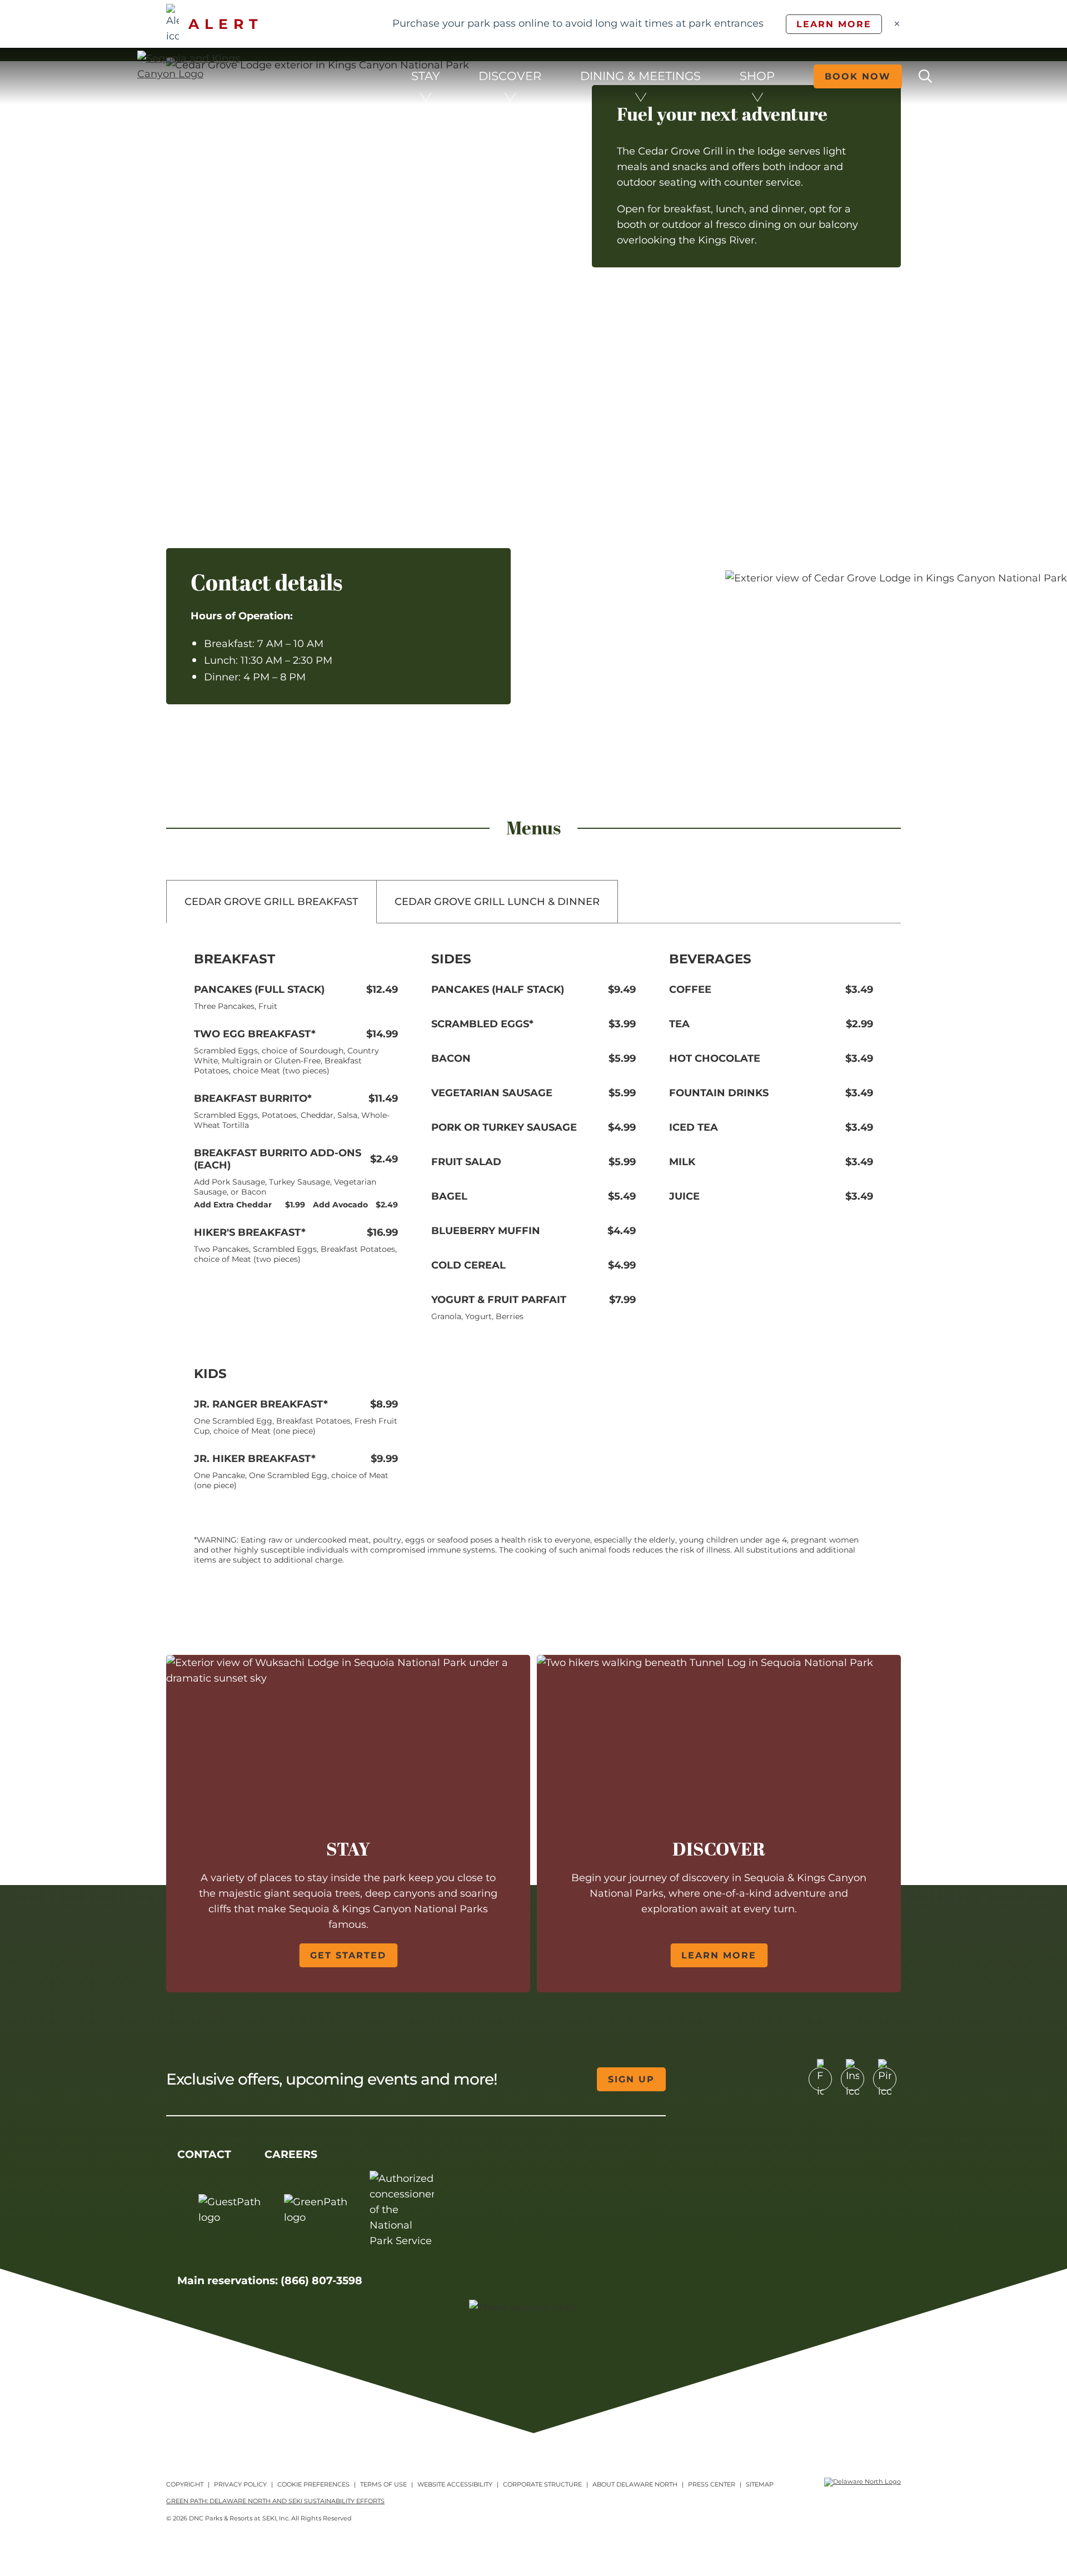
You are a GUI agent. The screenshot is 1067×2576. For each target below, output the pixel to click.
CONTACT (204, 2154)
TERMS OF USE (383, 2484)
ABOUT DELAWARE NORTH (635, 2484)
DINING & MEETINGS (640, 76)
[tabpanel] (533, 1244)
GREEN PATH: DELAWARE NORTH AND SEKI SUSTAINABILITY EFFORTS (275, 2501)
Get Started (348, 1955)
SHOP (757, 76)
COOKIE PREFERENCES (313, 2484)
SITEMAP (760, 2484)
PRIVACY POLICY (240, 2484)
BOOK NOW (858, 76)
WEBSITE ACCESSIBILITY (455, 2484)
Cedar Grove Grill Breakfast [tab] (271, 902)
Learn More (834, 24)
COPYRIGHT (185, 2484)
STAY (425, 76)
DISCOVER (510, 76)
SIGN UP (631, 2079)
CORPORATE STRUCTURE (542, 2484)
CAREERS (291, 2154)
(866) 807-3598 (321, 2281)
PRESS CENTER (712, 2484)
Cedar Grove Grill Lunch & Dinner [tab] (497, 902)
